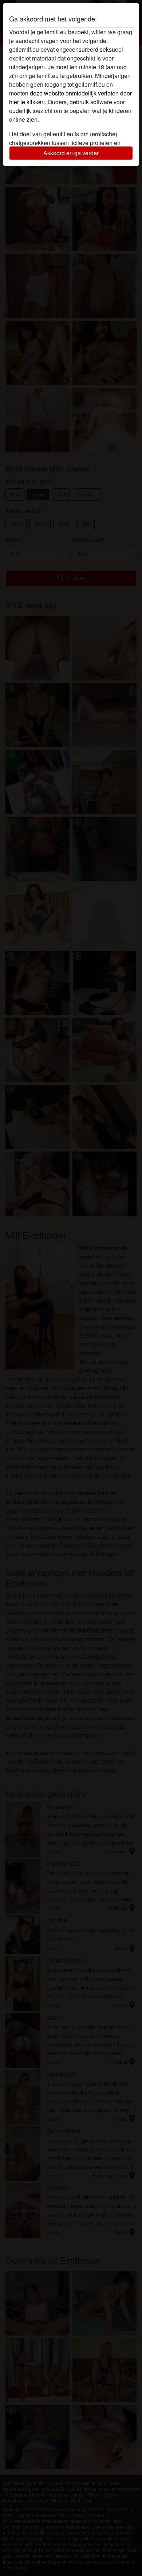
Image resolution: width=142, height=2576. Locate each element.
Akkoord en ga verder (71, 153)
